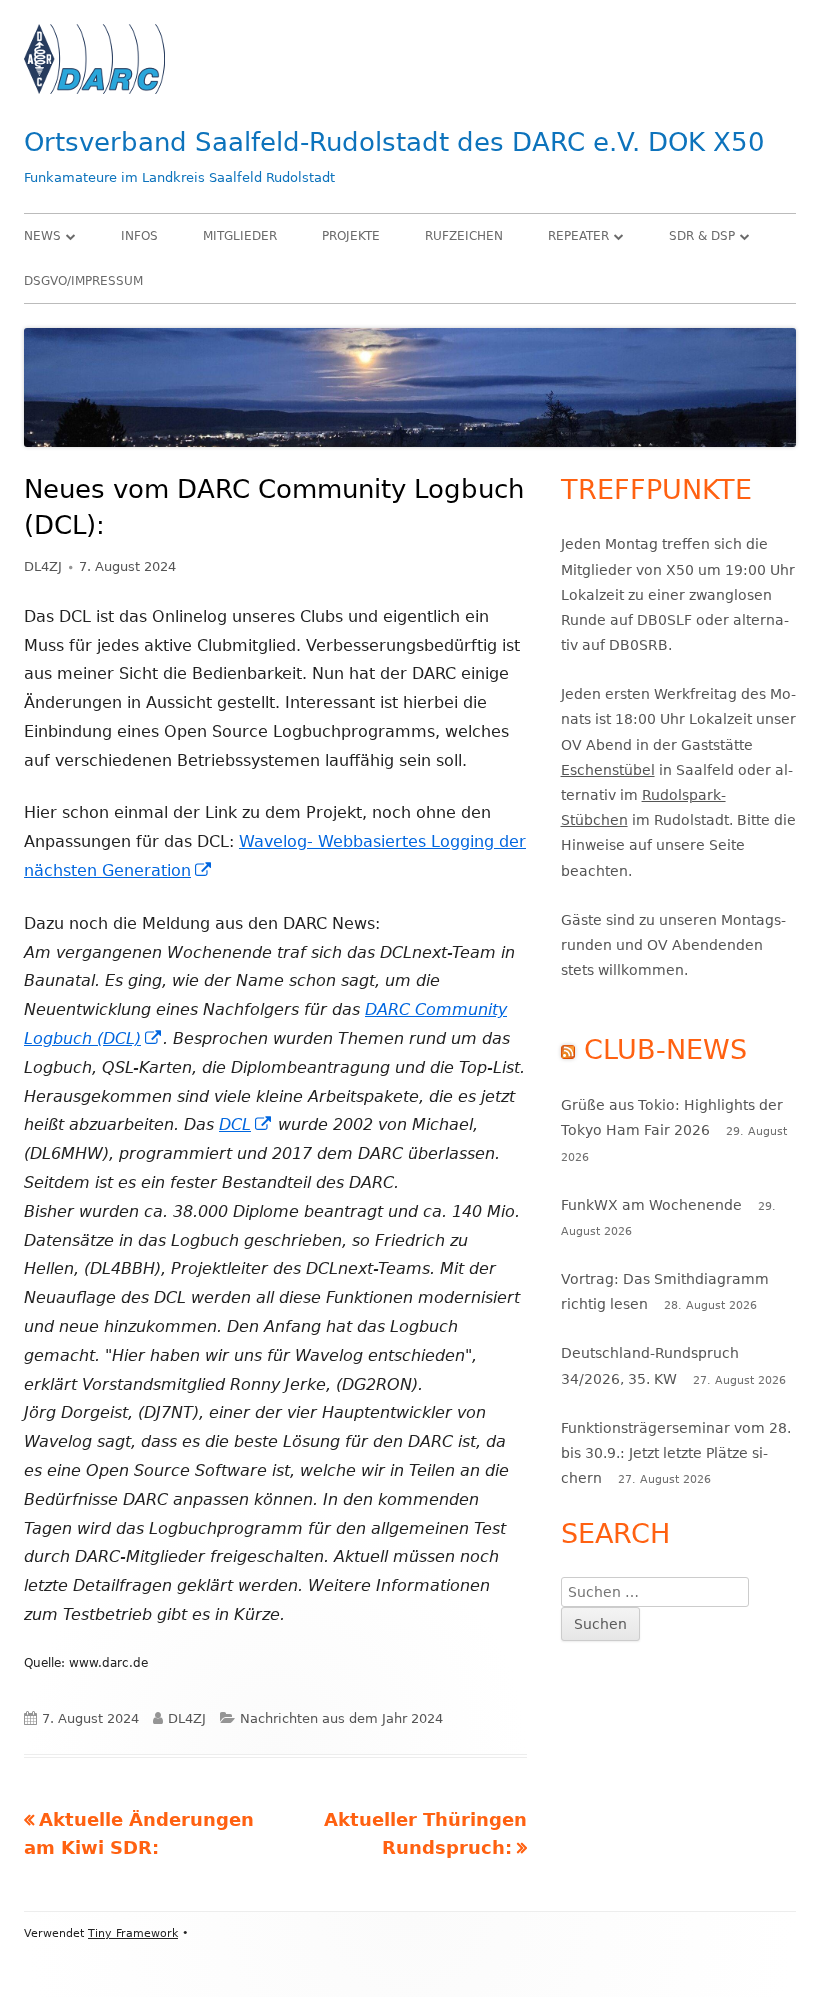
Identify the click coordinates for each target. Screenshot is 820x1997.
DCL (246, 1124)
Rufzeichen (464, 236)
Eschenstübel (608, 770)
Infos (139, 236)
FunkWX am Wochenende (651, 1205)
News (42, 236)
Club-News (665, 1049)
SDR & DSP (702, 236)
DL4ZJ (43, 566)
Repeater (578, 236)
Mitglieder (240, 236)
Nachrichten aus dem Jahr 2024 (341, 1718)
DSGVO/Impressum (83, 281)
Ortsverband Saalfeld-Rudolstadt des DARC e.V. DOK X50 (394, 142)
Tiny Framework (133, 1933)
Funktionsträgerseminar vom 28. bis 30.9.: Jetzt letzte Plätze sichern (676, 1453)
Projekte (351, 236)
